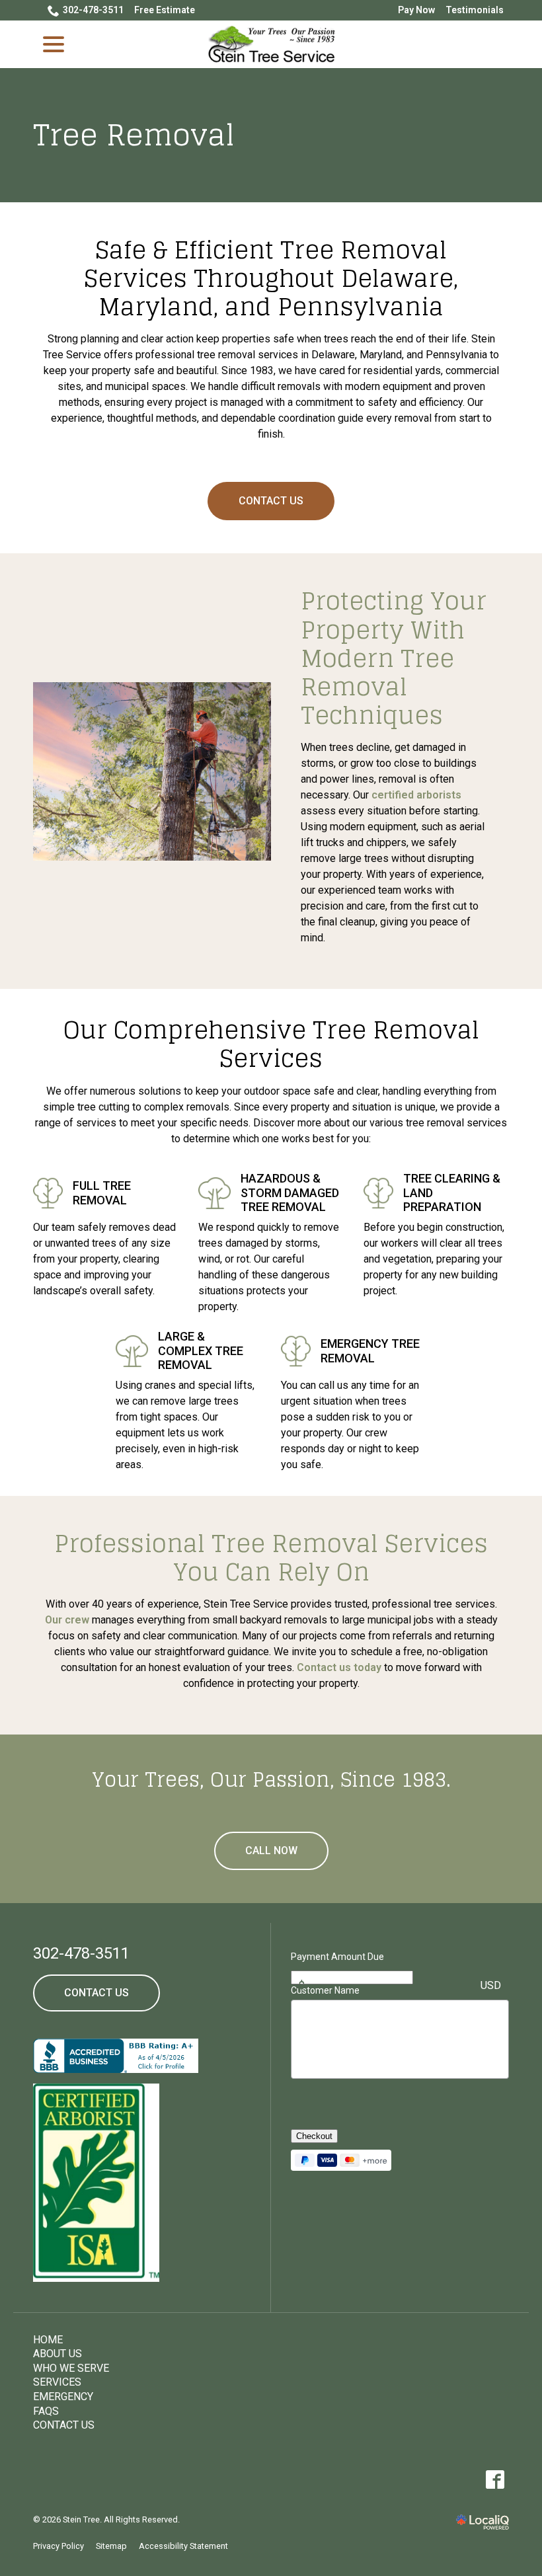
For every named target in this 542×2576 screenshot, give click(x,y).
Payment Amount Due (337, 1957)
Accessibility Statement (183, 2546)
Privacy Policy (58, 2546)
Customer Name (325, 1990)
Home (48, 2340)
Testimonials (475, 10)
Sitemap (111, 2546)
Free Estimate (165, 10)
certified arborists (416, 795)
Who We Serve (71, 2368)
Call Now (271, 1851)
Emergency (63, 2397)
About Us (58, 2354)
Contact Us (271, 501)
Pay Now (416, 10)
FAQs (46, 2411)
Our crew (67, 1620)
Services (57, 2382)
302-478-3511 (93, 10)
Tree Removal (134, 135)
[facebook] (495, 2480)
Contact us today (339, 1667)
